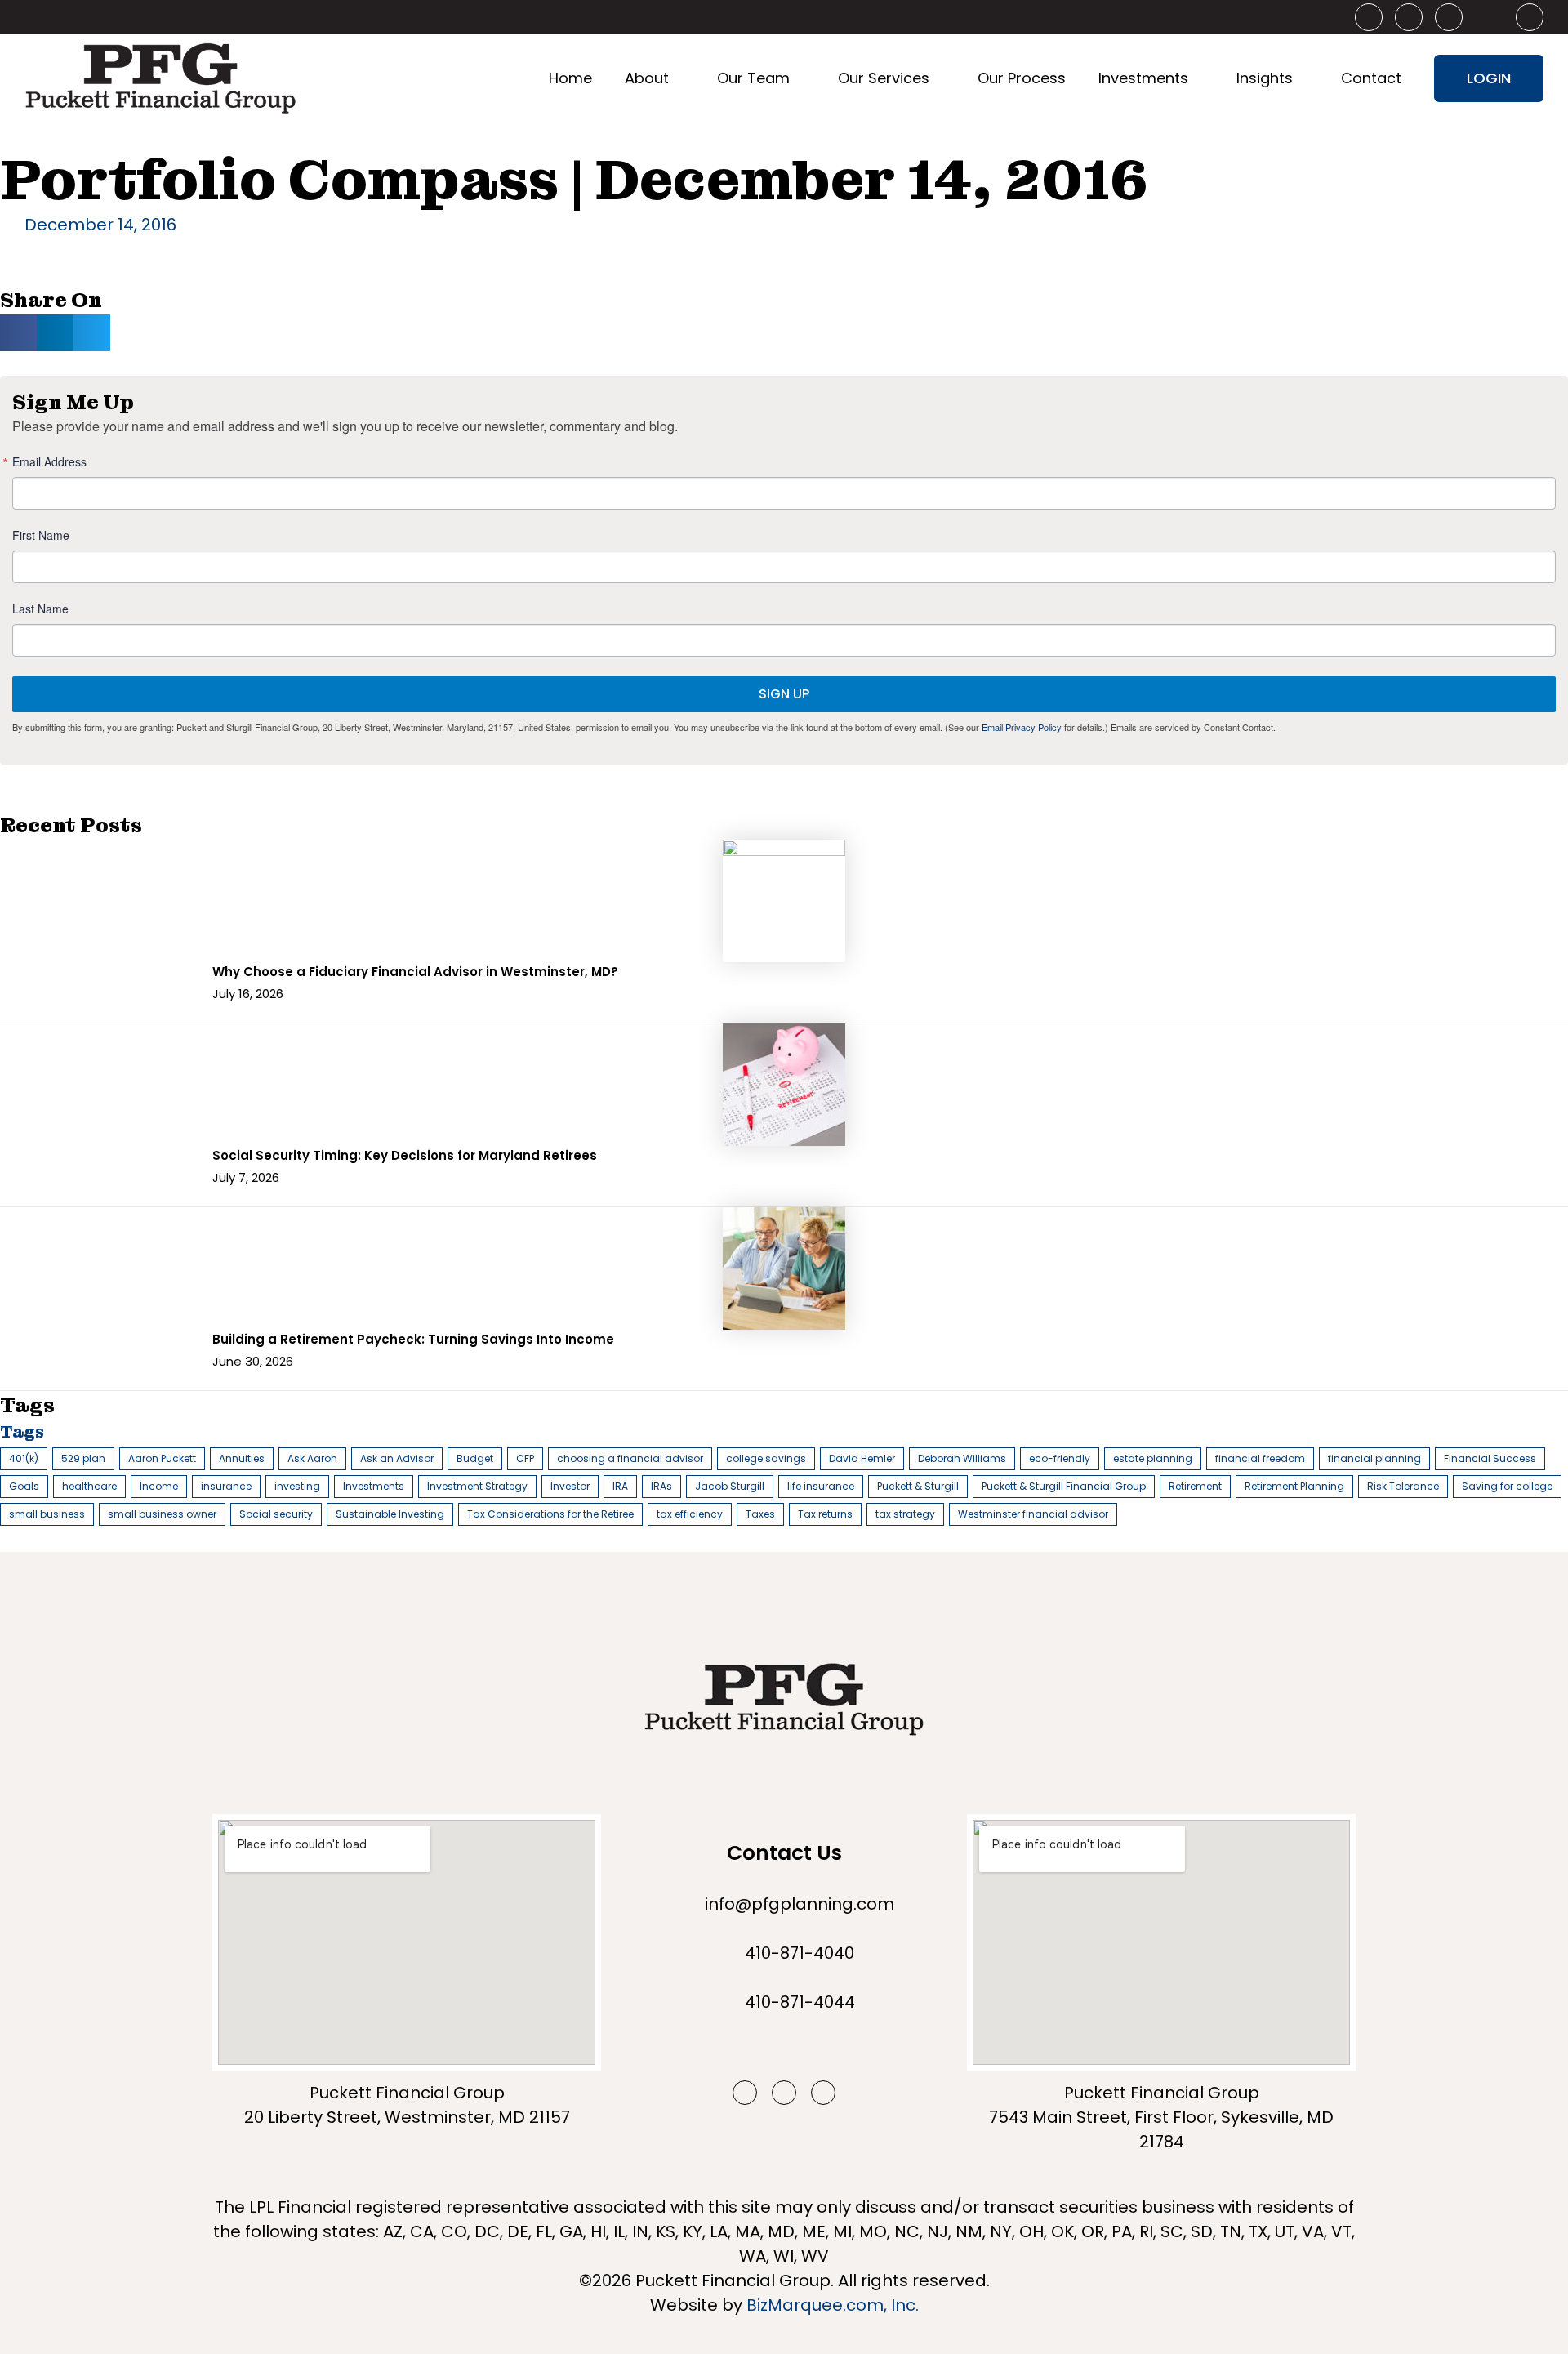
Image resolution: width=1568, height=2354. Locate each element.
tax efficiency (690, 1514)
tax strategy (905, 1514)
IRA (620, 1486)
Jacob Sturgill (730, 1486)
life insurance (821, 1486)
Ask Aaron (312, 1458)
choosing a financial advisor (630, 1458)
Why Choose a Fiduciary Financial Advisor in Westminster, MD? (415, 972)
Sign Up (784, 694)
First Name (41, 535)
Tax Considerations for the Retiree (550, 1514)
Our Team (753, 78)
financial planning (1374, 1458)
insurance (226, 1486)
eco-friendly (1060, 1458)
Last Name (40, 609)
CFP (525, 1458)
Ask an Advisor (397, 1458)
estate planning (1153, 1458)
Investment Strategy (477, 1486)
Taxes (760, 1514)
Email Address (49, 461)
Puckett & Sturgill (918, 1486)
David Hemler (862, 1458)
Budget (475, 1458)
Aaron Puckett (162, 1458)
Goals (24, 1486)
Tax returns (825, 1514)
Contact (1371, 78)
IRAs (661, 1486)
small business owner (162, 1514)
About (647, 78)
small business (47, 1514)
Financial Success (1490, 1458)
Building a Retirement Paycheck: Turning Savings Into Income (413, 1339)
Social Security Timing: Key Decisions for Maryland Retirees (405, 1155)
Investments (1143, 78)
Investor (570, 1486)
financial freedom (1260, 1458)
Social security (276, 1514)
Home (570, 78)
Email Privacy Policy (1022, 727)
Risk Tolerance (1403, 1486)
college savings (766, 1458)
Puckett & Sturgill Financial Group (1064, 1486)
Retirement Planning (1294, 1486)
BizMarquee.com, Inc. (833, 2305)
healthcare (89, 1486)
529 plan (83, 1458)
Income (159, 1486)
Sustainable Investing (390, 1514)
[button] (18, 333)
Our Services (884, 78)
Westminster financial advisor (1033, 1514)
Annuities (242, 1458)
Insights (1265, 78)
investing (297, 1486)
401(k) (24, 1458)
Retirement (1195, 1486)
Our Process (1022, 78)
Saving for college (1507, 1486)
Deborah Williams (962, 1458)
